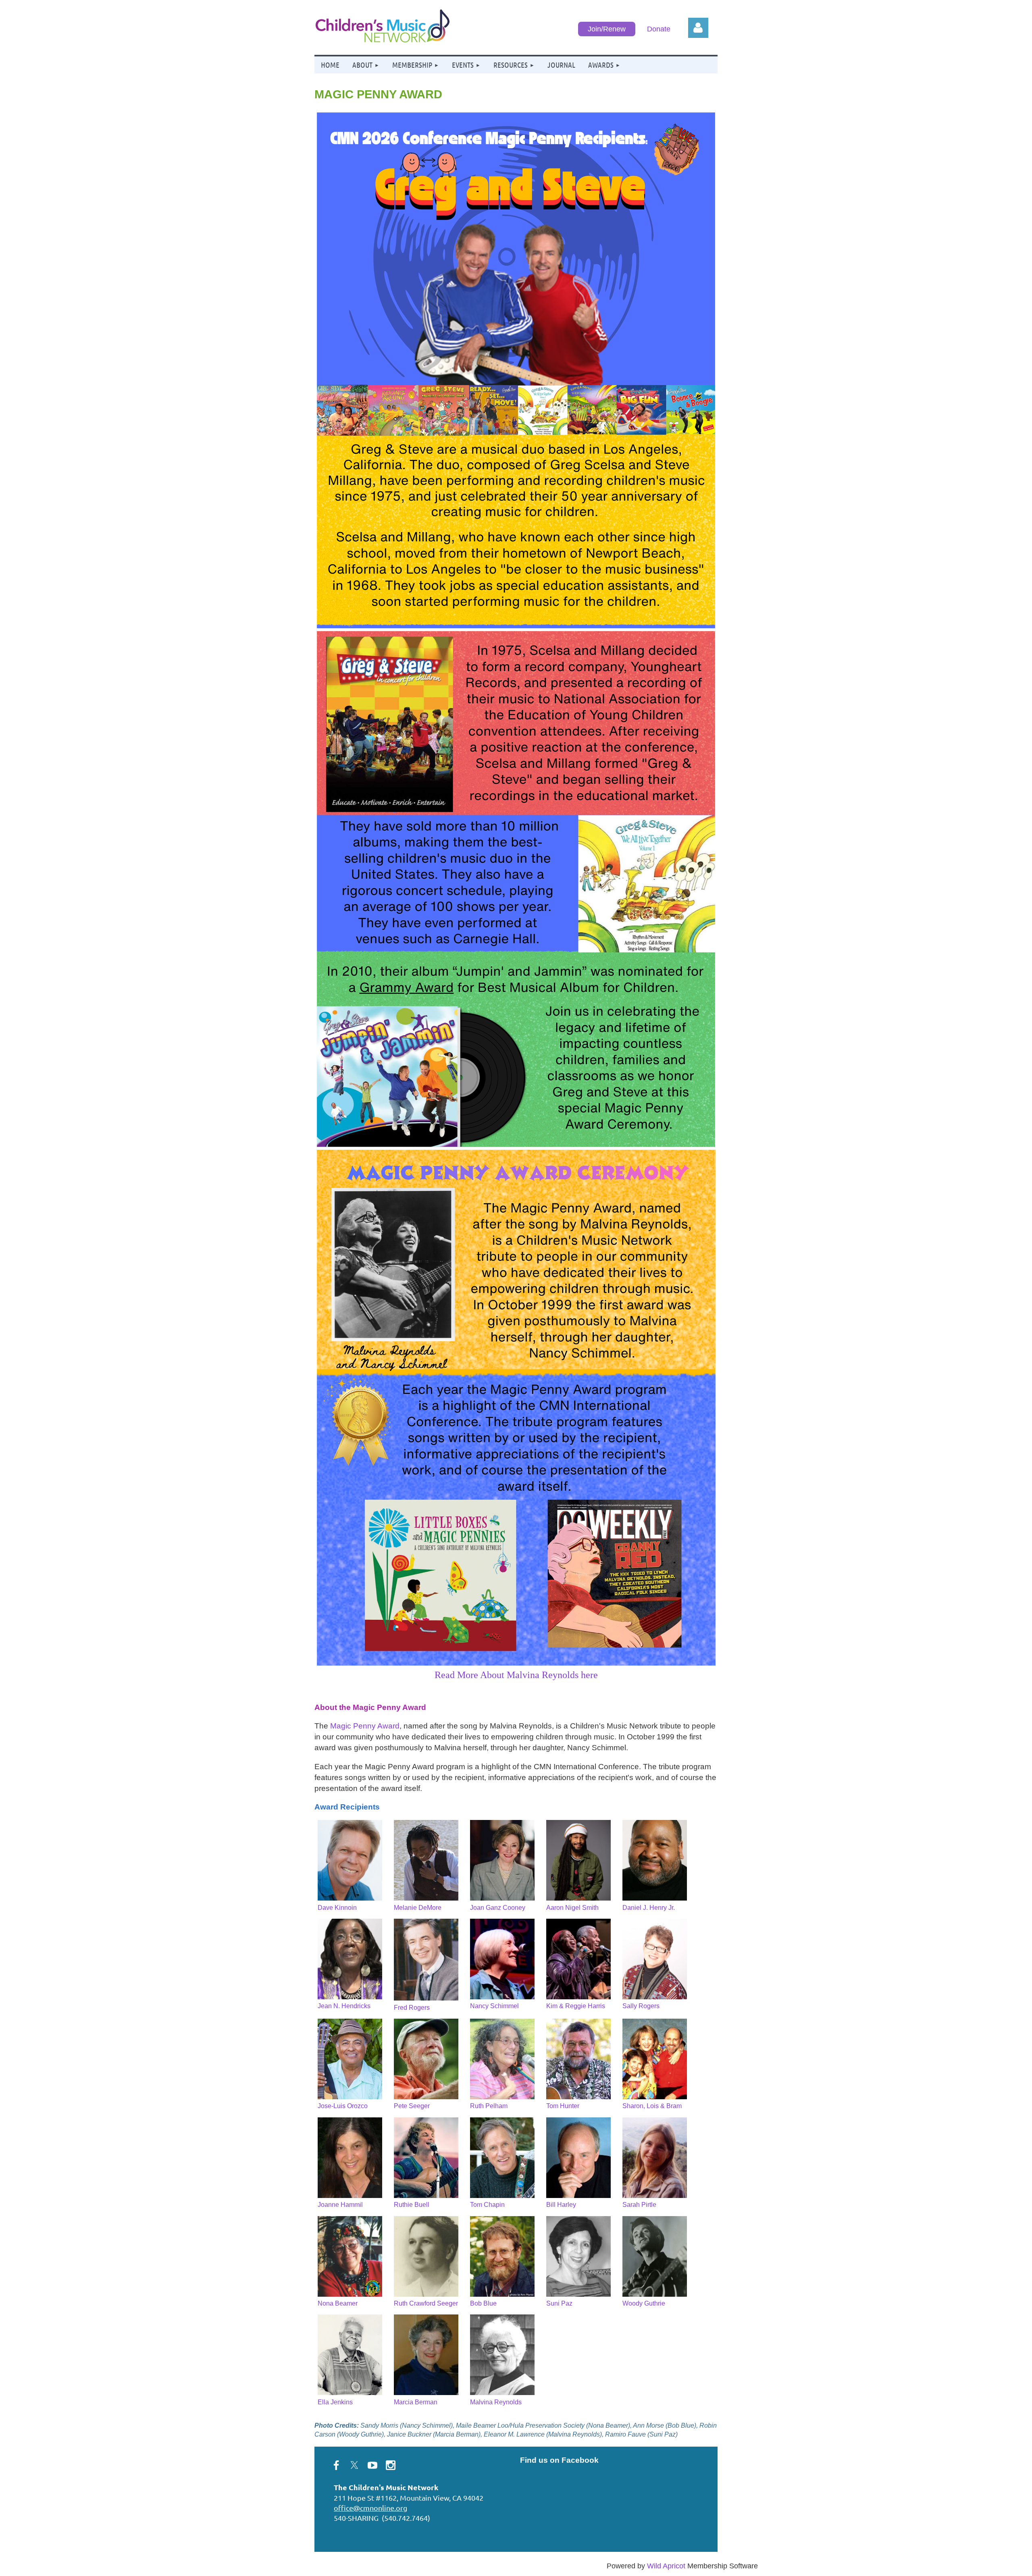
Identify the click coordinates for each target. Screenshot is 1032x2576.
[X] (354, 2465)
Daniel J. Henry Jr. (649, 1908)
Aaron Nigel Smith (572, 1908)
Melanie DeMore (418, 1908)
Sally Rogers (641, 2006)
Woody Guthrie (644, 2303)
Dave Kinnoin (337, 1908)
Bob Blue (483, 2303)
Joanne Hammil (340, 2205)
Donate (659, 29)
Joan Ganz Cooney (498, 1908)
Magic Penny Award (365, 1726)
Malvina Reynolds (496, 2402)
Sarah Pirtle (639, 2205)
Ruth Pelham (489, 2106)
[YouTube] (372, 2465)
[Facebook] (336, 2465)
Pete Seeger (412, 2106)
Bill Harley (561, 2205)
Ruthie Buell (412, 2205)
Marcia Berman (416, 2402)
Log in (698, 28)
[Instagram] (391, 2465)
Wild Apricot (666, 2566)
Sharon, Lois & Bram (652, 2106)
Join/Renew (607, 29)
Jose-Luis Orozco (343, 2106)
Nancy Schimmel (494, 2006)
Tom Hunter (563, 2106)
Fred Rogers (412, 2008)
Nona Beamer (338, 2303)
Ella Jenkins (335, 2402)
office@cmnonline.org (370, 2508)
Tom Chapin (487, 2205)
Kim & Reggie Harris (576, 2006)
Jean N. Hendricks (344, 2006)
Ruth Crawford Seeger (426, 2303)
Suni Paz (559, 2303)
